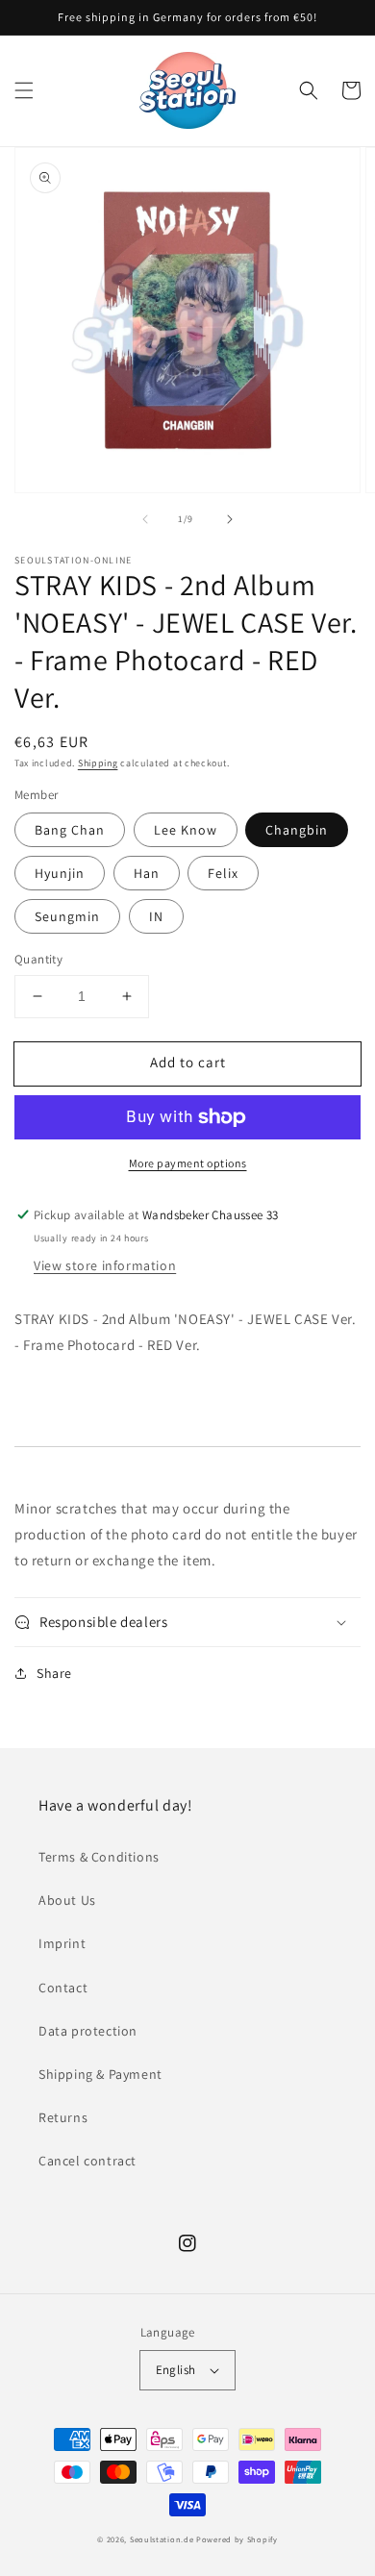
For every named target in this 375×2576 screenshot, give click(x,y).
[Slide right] (230, 519)
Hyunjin (60, 873)
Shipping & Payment (100, 2074)
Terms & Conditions (99, 1857)
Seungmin (67, 916)
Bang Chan (70, 830)
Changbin (297, 830)
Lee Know (186, 830)
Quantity (38, 959)
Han (147, 873)
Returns (63, 2117)
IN (156, 916)
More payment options (188, 1163)
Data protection (88, 2031)
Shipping (98, 763)
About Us (67, 1900)
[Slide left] (145, 519)
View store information (105, 1265)
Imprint (62, 1943)
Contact (63, 1988)
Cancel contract (87, 2161)
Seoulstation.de (162, 2539)
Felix (223, 873)
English (176, 2370)
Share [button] (54, 1673)
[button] (24, 90)
